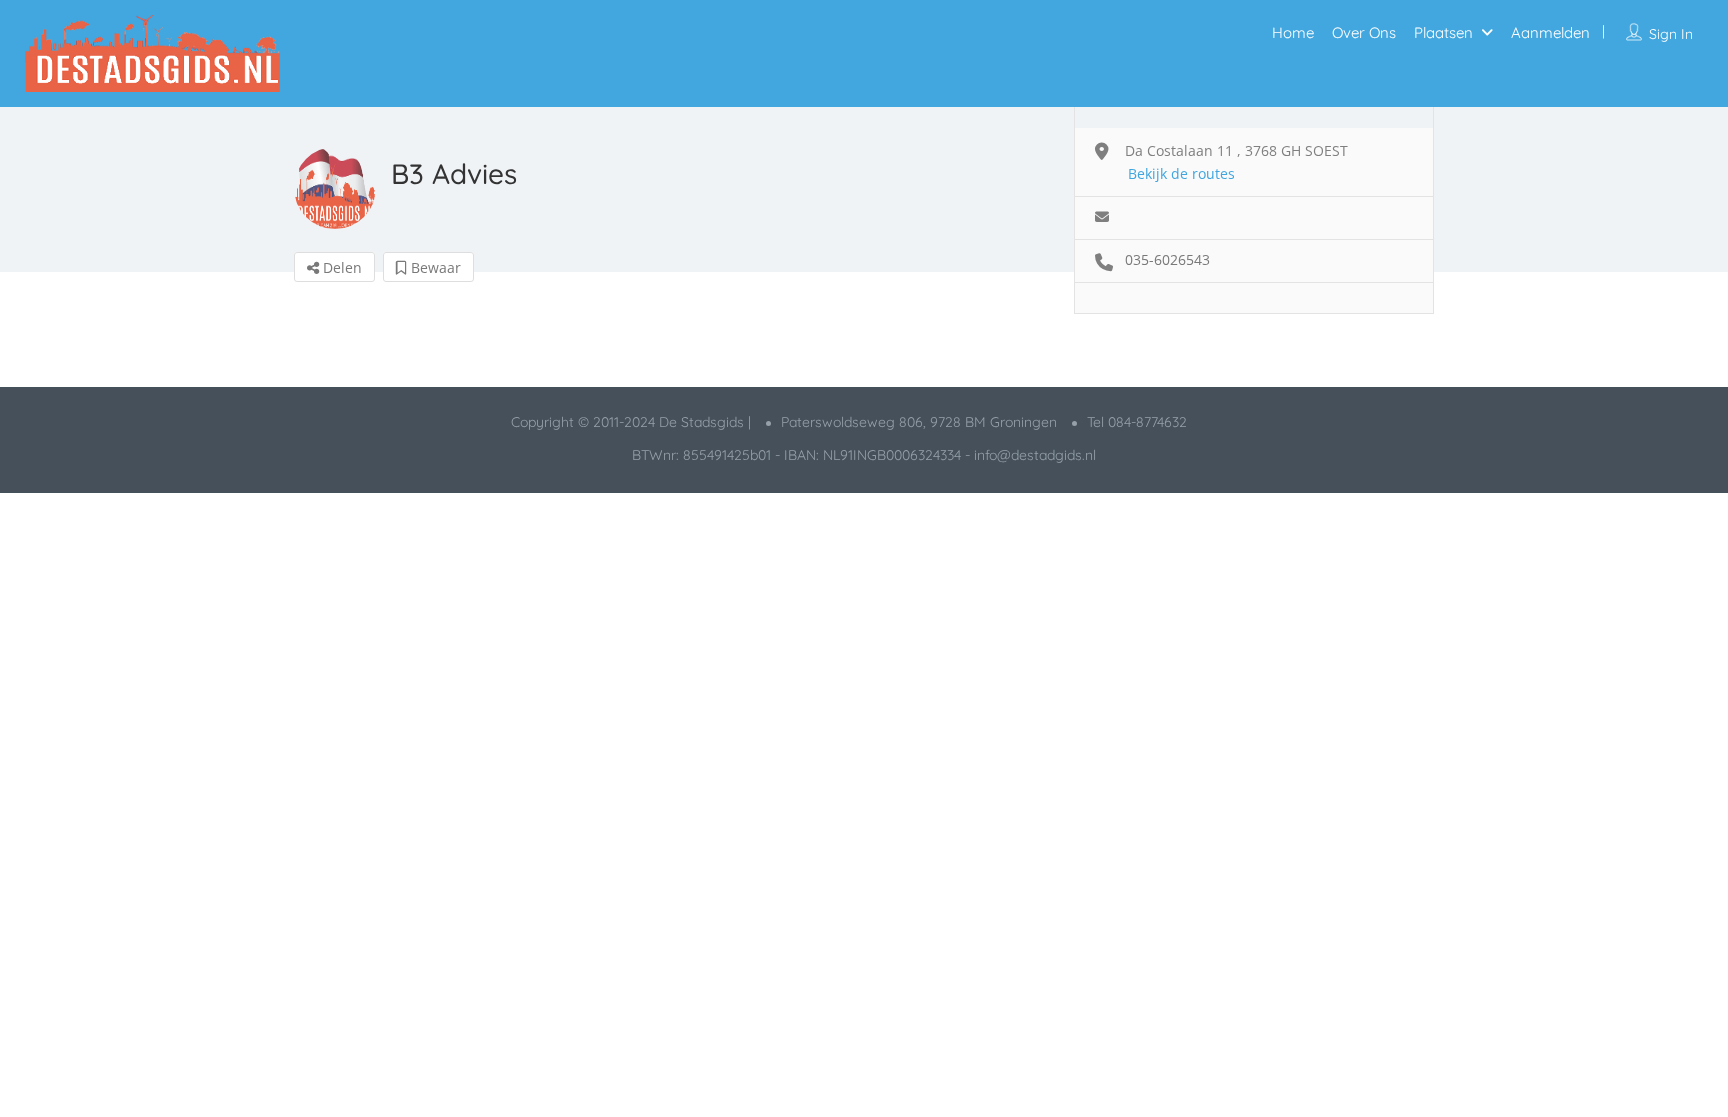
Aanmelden (1550, 32)
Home (1293, 32)
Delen (340, 267)
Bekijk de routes (1181, 173)
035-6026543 (1167, 259)
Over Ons (1364, 32)
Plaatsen (1443, 32)
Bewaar (434, 267)
